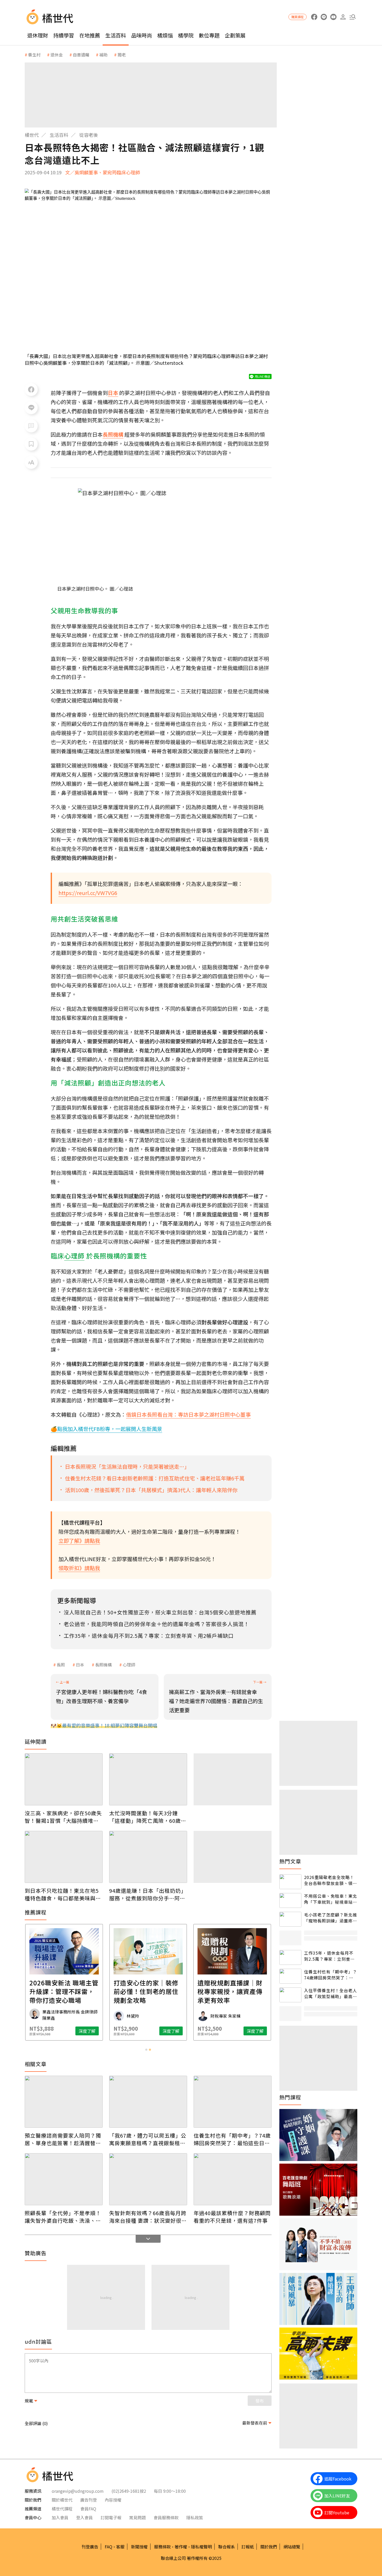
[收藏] (31, 444)
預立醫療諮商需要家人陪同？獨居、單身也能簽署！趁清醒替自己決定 (63, 2139)
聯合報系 (227, 2547)
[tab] (146, 2050)
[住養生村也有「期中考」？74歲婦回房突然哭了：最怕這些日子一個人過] (233, 2102)
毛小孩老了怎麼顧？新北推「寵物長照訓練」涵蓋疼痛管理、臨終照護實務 (331, 1918)
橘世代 (32, 135)
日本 (80, 1665)
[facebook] (314, 17)
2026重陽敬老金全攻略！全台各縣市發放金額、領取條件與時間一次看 (331, 1880)
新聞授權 (139, 2547)
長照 (61, 1665)
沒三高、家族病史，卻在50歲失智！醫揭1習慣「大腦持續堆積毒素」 (63, 1817)
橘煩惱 (165, 35)
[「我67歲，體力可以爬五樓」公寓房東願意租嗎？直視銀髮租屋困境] (148, 2102)
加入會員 (60, 2517)
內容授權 (113, 2500)
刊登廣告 (90, 2547)
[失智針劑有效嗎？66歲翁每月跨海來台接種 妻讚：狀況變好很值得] (148, 2179)
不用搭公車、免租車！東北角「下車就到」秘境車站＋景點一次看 (331, 1899)
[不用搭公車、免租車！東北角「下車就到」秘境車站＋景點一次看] (290, 1900)
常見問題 (137, 2517)
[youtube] (333, 17)
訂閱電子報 (111, 2517)
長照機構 (103, 1665)
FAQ (108, 2547)
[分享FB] (31, 389)
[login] (343, 17)
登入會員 (84, 2517)
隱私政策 (195, 2517)
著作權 (181, 2547)
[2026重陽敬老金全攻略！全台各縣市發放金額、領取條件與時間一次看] (290, 1882)
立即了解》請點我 (79, 1541)
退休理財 (38, 35)
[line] (324, 17)
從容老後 (89, 135)
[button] (353, 17)
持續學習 (64, 35)
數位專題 (209, 35)
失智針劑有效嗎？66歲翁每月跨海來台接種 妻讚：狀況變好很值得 (148, 2217)
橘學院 (186, 35)
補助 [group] (103, 55)
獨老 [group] (122, 55)
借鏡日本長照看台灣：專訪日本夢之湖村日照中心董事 (188, 1414)
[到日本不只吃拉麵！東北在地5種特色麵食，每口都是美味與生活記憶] (64, 1857)
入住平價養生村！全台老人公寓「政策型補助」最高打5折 (331, 1993)
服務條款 (162, 2547)
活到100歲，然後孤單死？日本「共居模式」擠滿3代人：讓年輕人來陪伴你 (151, 1490)
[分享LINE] (31, 408)
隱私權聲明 (201, 2547)
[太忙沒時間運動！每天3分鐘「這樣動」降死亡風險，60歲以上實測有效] (148, 1779)
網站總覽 (292, 2547)
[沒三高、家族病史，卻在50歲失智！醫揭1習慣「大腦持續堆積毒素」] (64, 1779)
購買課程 (298, 17)
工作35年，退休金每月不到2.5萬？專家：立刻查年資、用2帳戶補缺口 (329, 1956)
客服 (120, 2547)
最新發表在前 (255, 2423)
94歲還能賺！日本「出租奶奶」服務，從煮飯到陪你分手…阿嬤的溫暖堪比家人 (148, 1894)
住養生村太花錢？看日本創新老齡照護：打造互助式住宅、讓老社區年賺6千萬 (155, 1478)
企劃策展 (235, 35)
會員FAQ (88, 2509)
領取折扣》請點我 (79, 1568)
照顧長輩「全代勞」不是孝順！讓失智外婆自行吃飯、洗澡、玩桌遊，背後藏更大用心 (63, 2217)
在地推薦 (90, 35)
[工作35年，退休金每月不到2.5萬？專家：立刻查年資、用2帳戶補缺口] (290, 1957)
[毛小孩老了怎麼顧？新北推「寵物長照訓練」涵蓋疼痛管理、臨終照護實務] (290, 1919)
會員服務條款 (166, 2517)
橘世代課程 (62, 2509)
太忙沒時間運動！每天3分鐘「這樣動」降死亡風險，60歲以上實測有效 (148, 1817)
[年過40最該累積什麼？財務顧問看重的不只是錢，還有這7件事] (233, 2179)
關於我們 (269, 2547)
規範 (29, 2401)
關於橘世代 (62, 2500)
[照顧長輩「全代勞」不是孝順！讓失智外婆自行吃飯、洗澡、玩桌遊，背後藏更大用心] (64, 2179)
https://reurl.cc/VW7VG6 (88, 893)
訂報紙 (248, 2547)
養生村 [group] (34, 55)
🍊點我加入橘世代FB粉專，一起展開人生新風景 (106, 1429)
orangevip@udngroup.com (78, 2491)
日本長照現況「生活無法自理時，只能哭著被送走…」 (127, 1466)
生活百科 (116, 35)
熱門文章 (290, 1861)
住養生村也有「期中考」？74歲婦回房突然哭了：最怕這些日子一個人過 (232, 2139)
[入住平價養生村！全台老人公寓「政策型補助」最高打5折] (290, 1995)
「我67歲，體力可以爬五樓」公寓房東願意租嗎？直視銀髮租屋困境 (148, 2139)
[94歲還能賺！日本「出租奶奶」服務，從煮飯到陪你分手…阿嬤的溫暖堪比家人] (148, 1857)
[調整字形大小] (31, 462)
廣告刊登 (89, 2500)
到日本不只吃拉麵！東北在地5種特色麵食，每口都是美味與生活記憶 (63, 1894)
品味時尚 (142, 35)
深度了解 (87, 2031)
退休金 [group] (57, 55)
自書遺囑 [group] (81, 55)
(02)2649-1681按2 (129, 2491)
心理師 (129, 1665)
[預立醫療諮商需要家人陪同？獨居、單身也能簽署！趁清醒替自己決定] (64, 2102)
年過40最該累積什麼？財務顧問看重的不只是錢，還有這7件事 (232, 2217)
